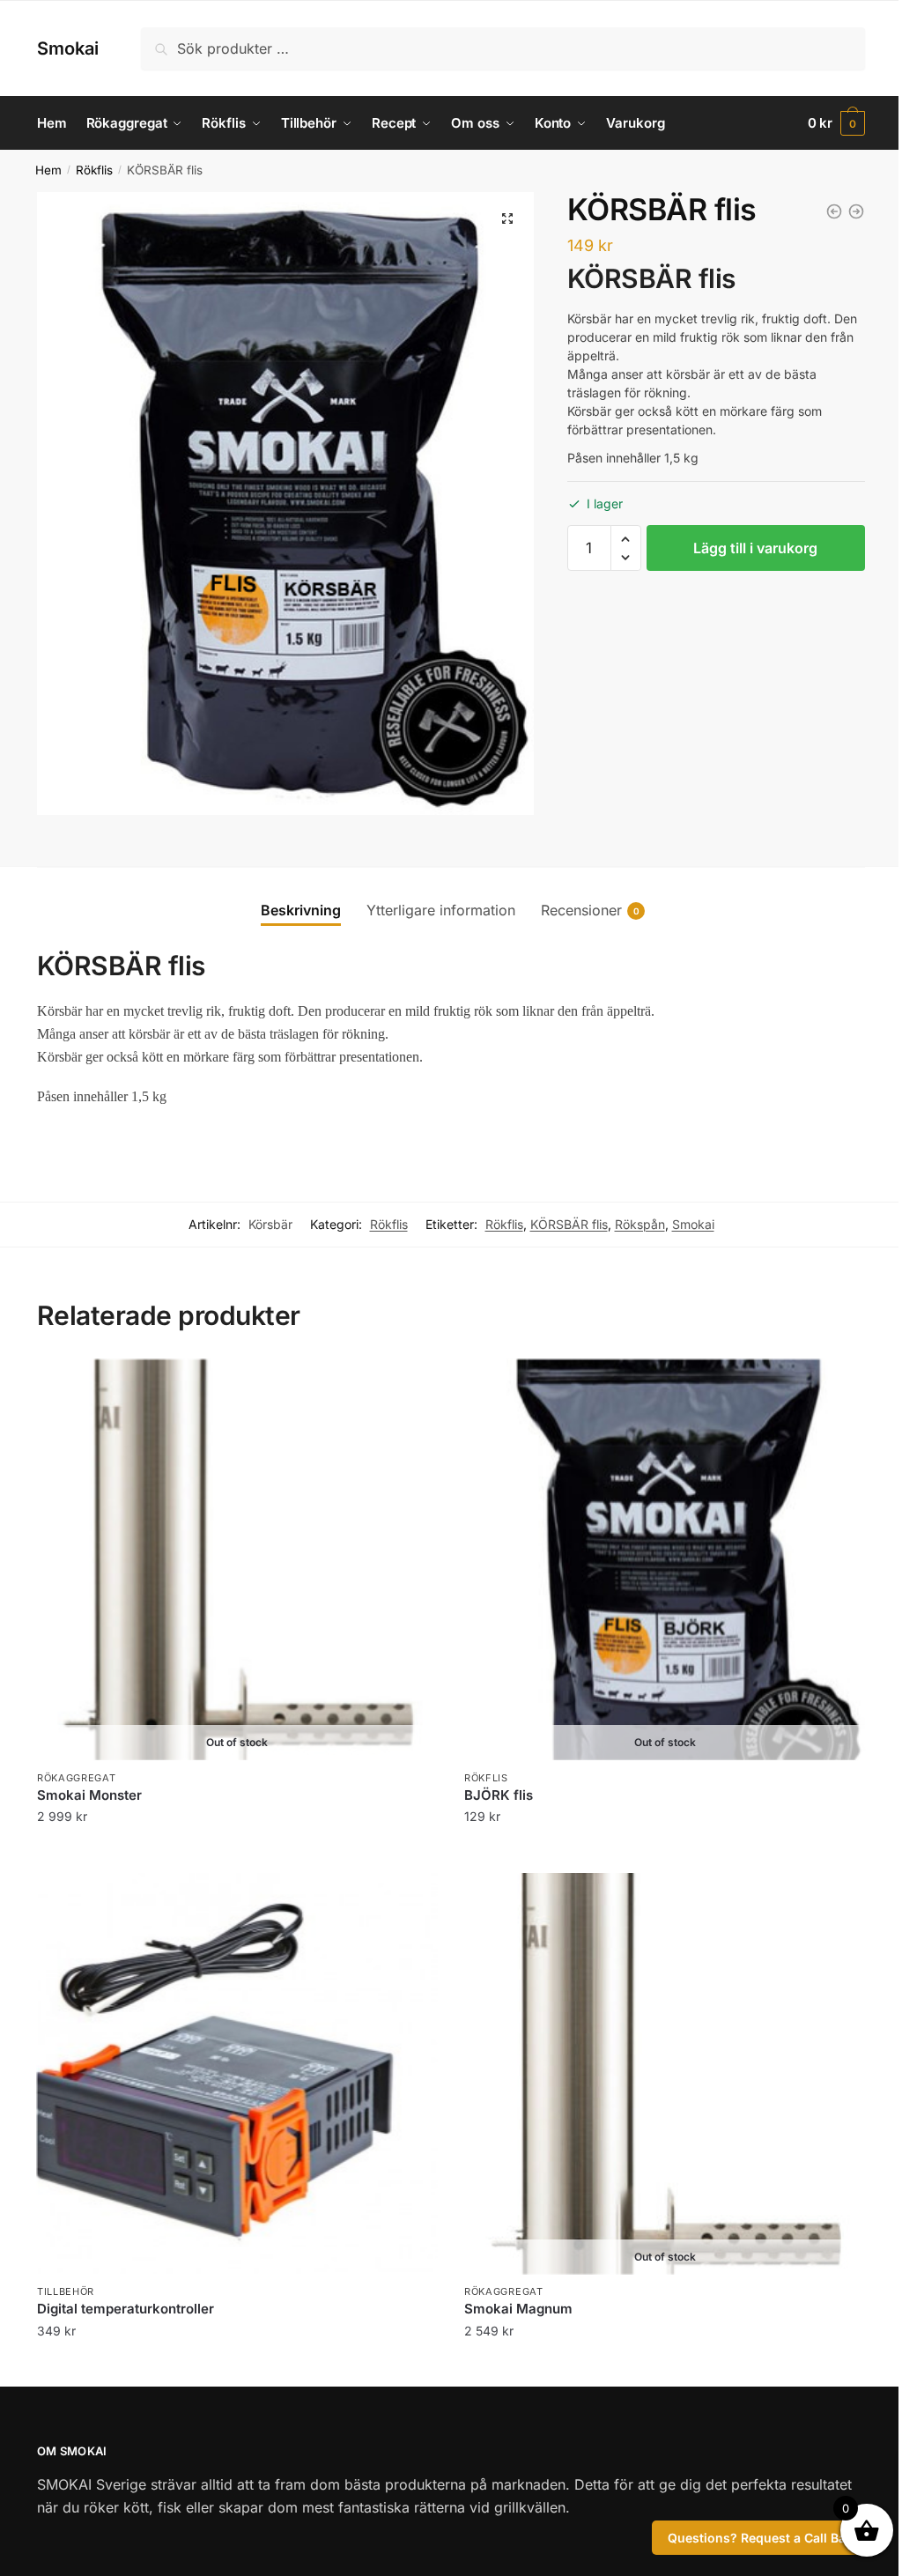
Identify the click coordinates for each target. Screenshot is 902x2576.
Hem (48, 170)
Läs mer (237, 1852)
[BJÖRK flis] (856, 211)
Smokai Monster (89, 1795)
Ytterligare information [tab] (441, 910)
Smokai (68, 48)
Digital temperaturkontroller (126, 2309)
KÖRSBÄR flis (569, 1224)
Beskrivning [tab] (301, 910)
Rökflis (94, 170)
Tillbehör (66, 2291)
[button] (507, 218)
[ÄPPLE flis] (834, 211)
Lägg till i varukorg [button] (237, 2366)
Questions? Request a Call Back (764, 2538)
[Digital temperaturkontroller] (237, 2073)
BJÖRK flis (499, 1795)
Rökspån (640, 1224)
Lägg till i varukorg (755, 548)
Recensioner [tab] (581, 910)
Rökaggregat (77, 1778)
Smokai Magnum (518, 2309)
